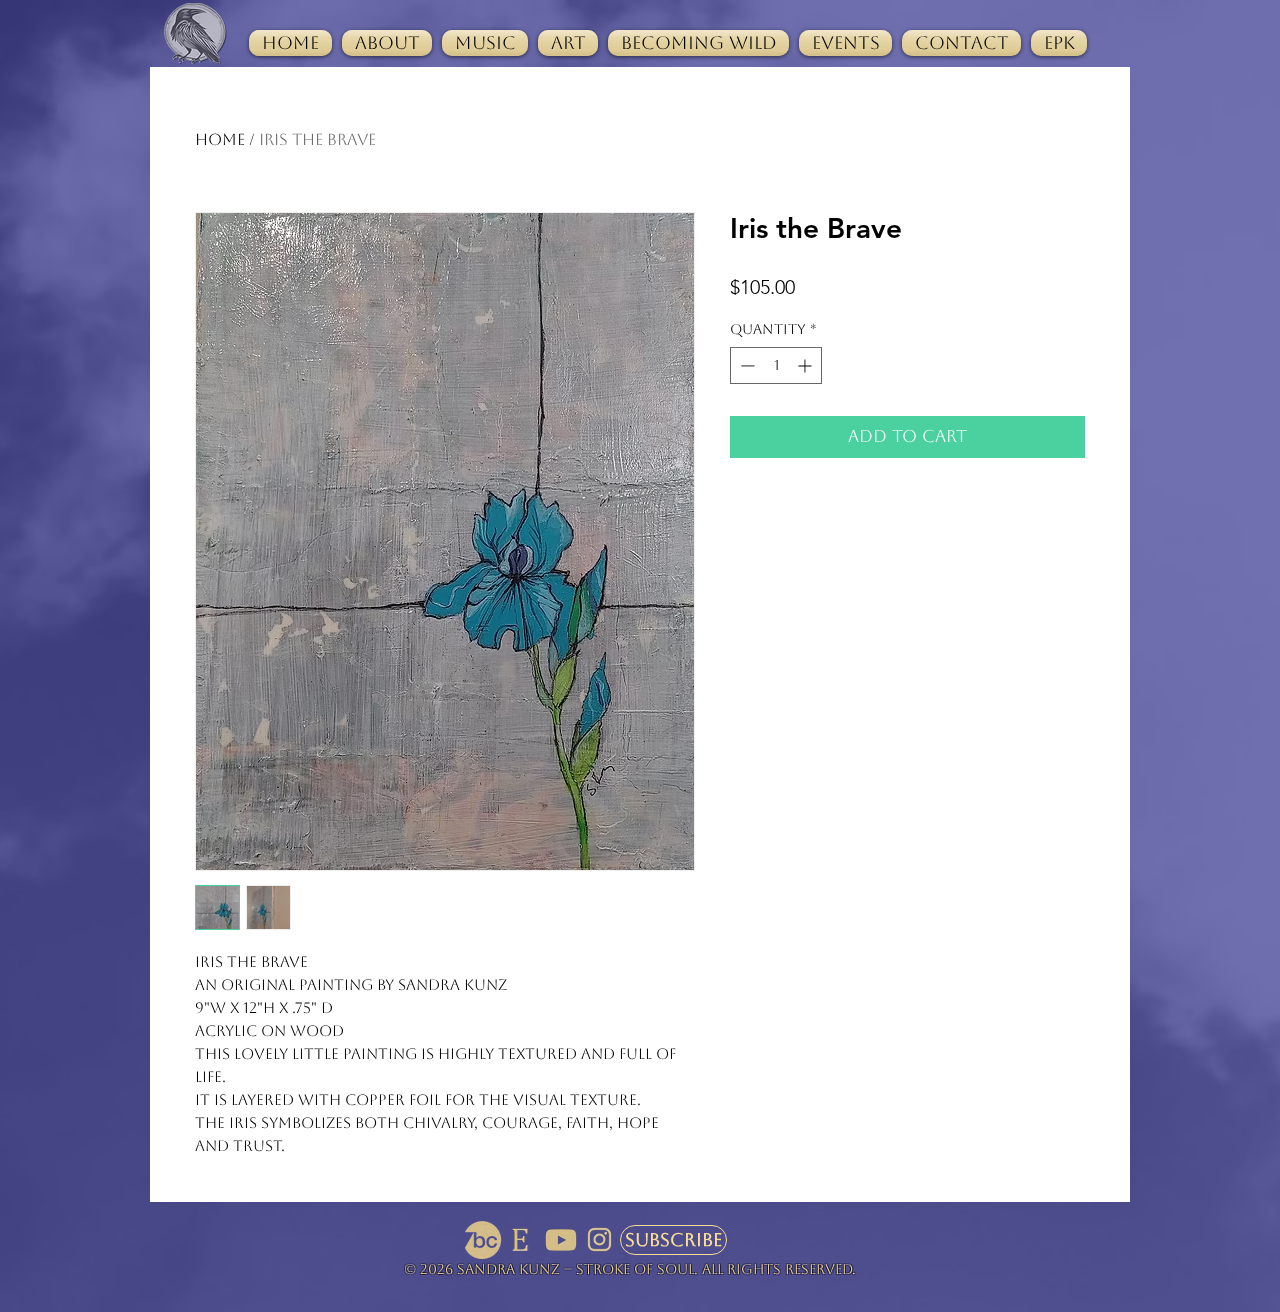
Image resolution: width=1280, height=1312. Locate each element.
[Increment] (806, 365)
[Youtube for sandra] (561, 1240)
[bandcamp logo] (483, 1240)
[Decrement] (745, 365)
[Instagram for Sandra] (600, 1240)
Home (220, 139)
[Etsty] (522, 1240)
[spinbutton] (776, 365)
